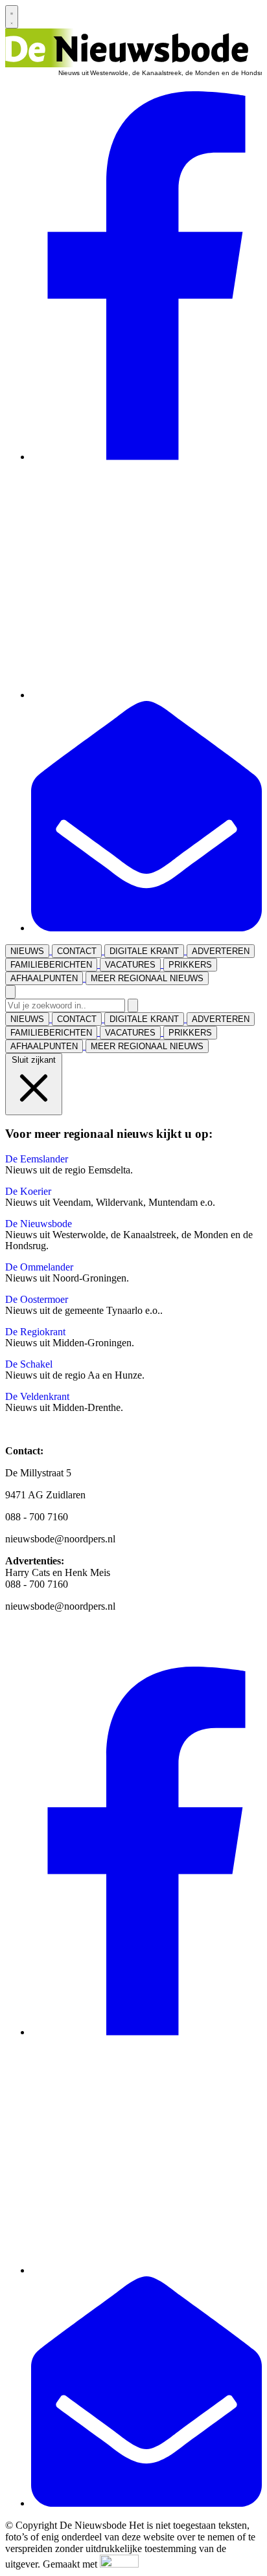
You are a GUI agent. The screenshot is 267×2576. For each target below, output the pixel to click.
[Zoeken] (133, 1005)
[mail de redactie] (146, 928)
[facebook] (146, 457)
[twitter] (146, 695)
